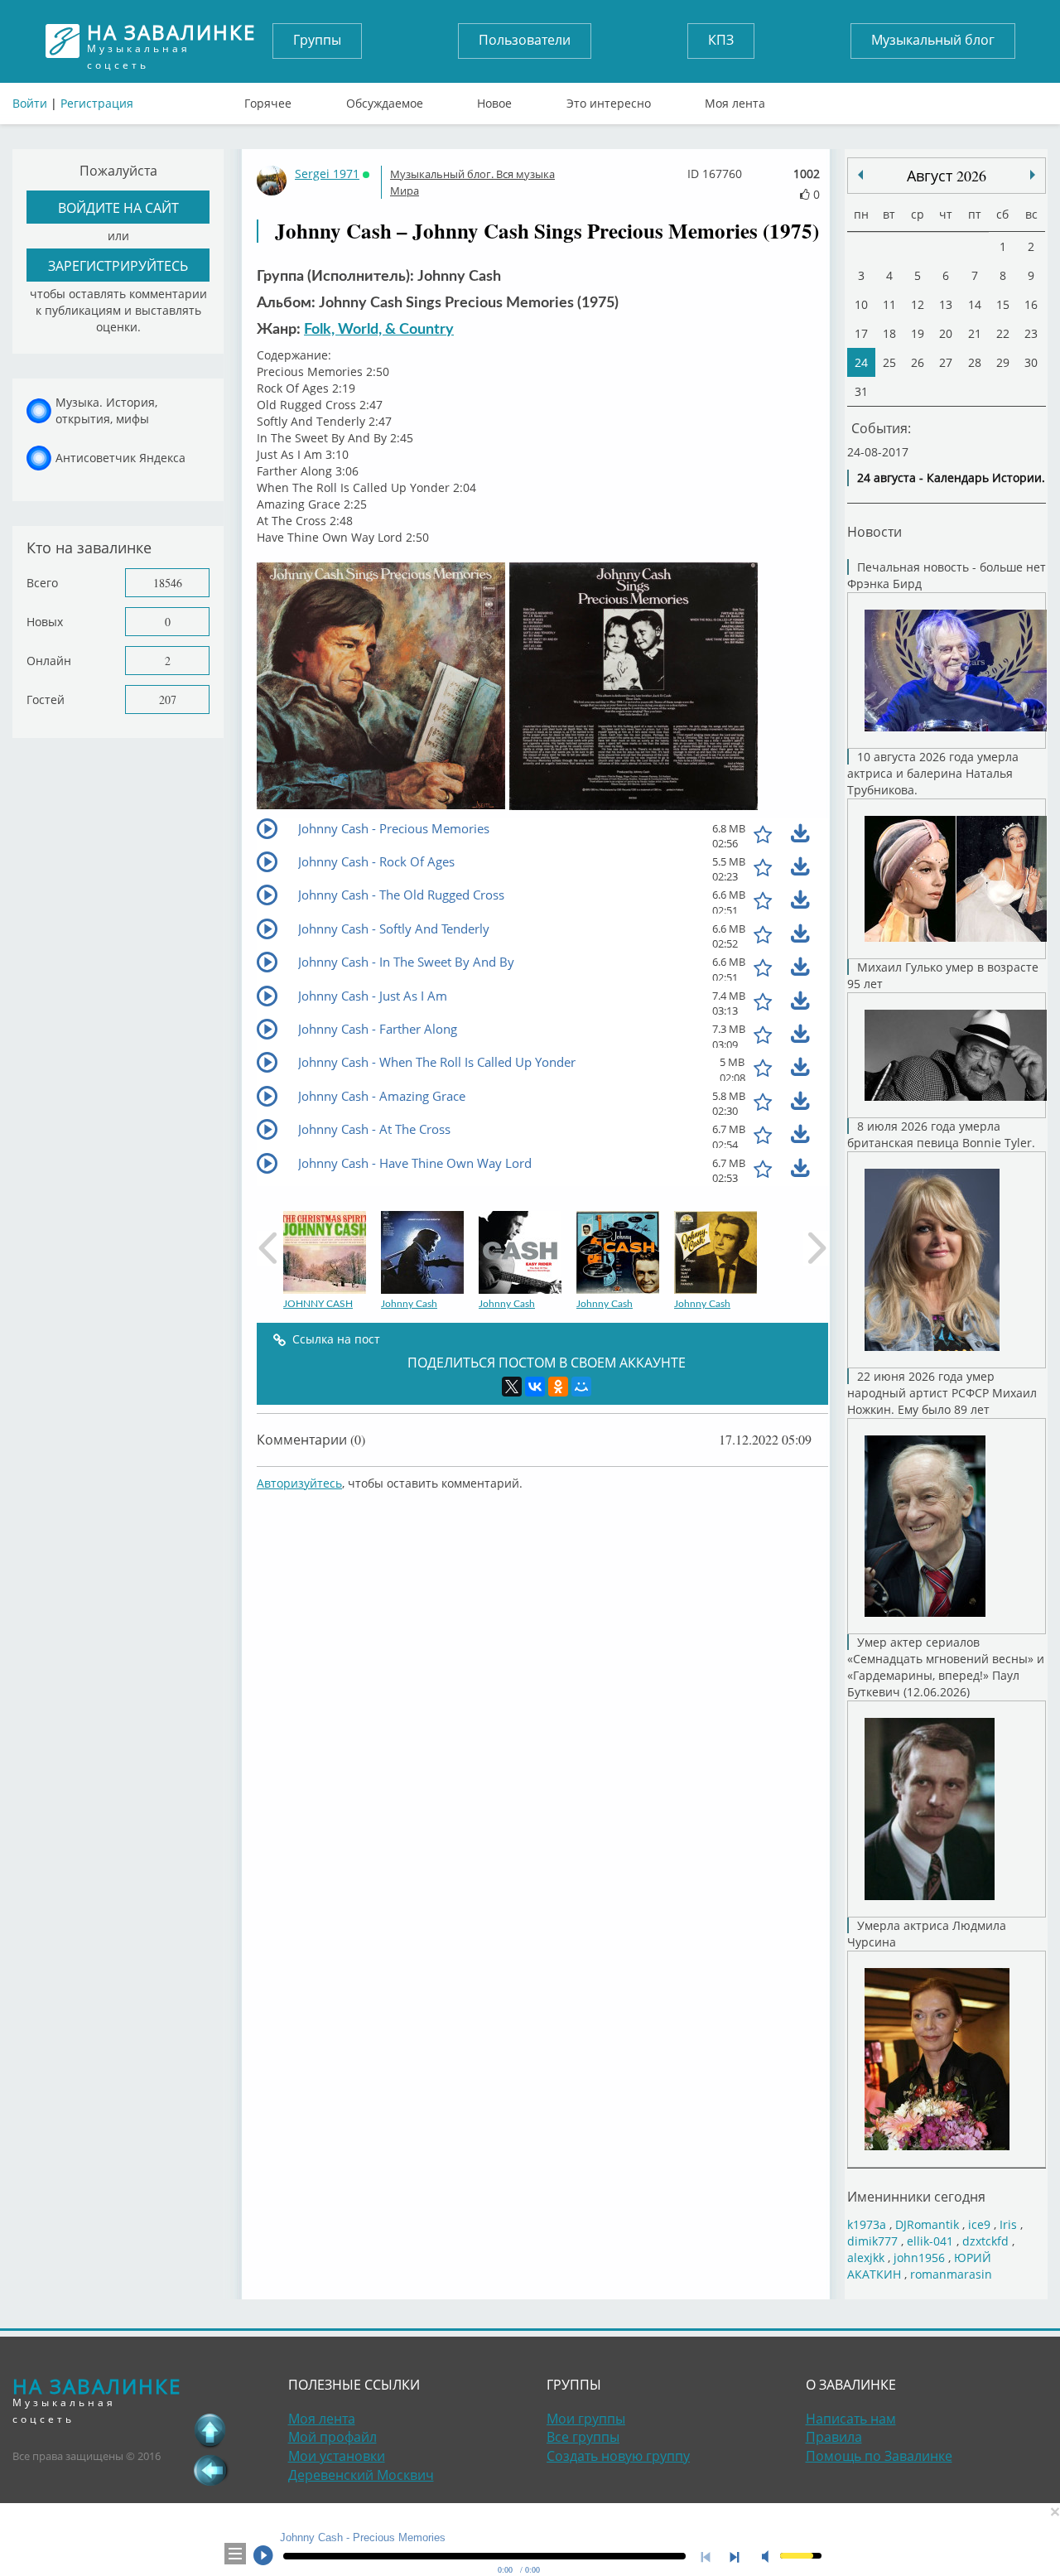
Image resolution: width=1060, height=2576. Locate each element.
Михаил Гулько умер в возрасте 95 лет (943, 975)
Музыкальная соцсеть (171, 41)
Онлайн (49, 661)
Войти (30, 103)
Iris (1008, 2224)
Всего (42, 583)
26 (918, 362)
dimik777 (872, 2241)
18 (889, 333)
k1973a (867, 2224)
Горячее (268, 99)
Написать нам (851, 2419)
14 (975, 304)
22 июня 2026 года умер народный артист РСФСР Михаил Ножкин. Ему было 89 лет (942, 1393)
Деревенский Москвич (361, 2475)
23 (1031, 333)
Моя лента (735, 99)
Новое (494, 99)
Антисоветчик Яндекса (120, 458)
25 (889, 362)
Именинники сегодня (916, 2196)
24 (861, 362)
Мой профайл (332, 2437)
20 (946, 333)
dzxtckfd (985, 2241)
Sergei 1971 (327, 174)
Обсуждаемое (385, 99)
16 (1031, 304)
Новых (45, 622)
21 (975, 333)
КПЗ (721, 40)
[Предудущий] (1033, 175)
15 (1003, 304)
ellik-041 (930, 2241)
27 (946, 362)
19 (918, 333)
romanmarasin (951, 2274)
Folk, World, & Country (379, 330)
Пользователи (525, 40)
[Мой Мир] (581, 1387)
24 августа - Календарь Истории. (951, 478)
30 (1031, 362)
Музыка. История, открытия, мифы (106, 410)
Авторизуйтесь (299, 1483)
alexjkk (866, 2258)
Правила (834, 2437)
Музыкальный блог (933, 40)
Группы (317, 40)
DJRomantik (927, 2224)
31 (861, 391)
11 (889, 304)
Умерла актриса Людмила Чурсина (927, 1934)
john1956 (919, 2258)
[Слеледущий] (860, 175)
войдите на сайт (118, 207)
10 (861, 304)
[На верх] (210, 2430)
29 (1003, 362)
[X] (512, 1387)
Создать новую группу (618, 2456)
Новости (874, 531)
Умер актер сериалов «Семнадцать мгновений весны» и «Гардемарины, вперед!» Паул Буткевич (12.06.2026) (946, 1667)
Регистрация (97, 103)
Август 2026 (947, 176)
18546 (168, 583)
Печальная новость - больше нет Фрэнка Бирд (947, 575)
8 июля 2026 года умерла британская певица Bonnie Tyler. (941, 1134)
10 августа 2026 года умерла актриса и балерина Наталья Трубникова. (933, 773)
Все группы (583, 2437)
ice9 (979, 2224)
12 (918, 304)
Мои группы (586, 2419)
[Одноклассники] (558, 1387)
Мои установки (337, 2456)
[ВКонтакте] (535, 1387)
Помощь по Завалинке (879, 2456)
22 (1003, 333)
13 (946, 304)
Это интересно (609, 99)
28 (975, 362)
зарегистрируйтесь (118, 265)
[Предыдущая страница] (210, 2470)
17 (861, 333)
